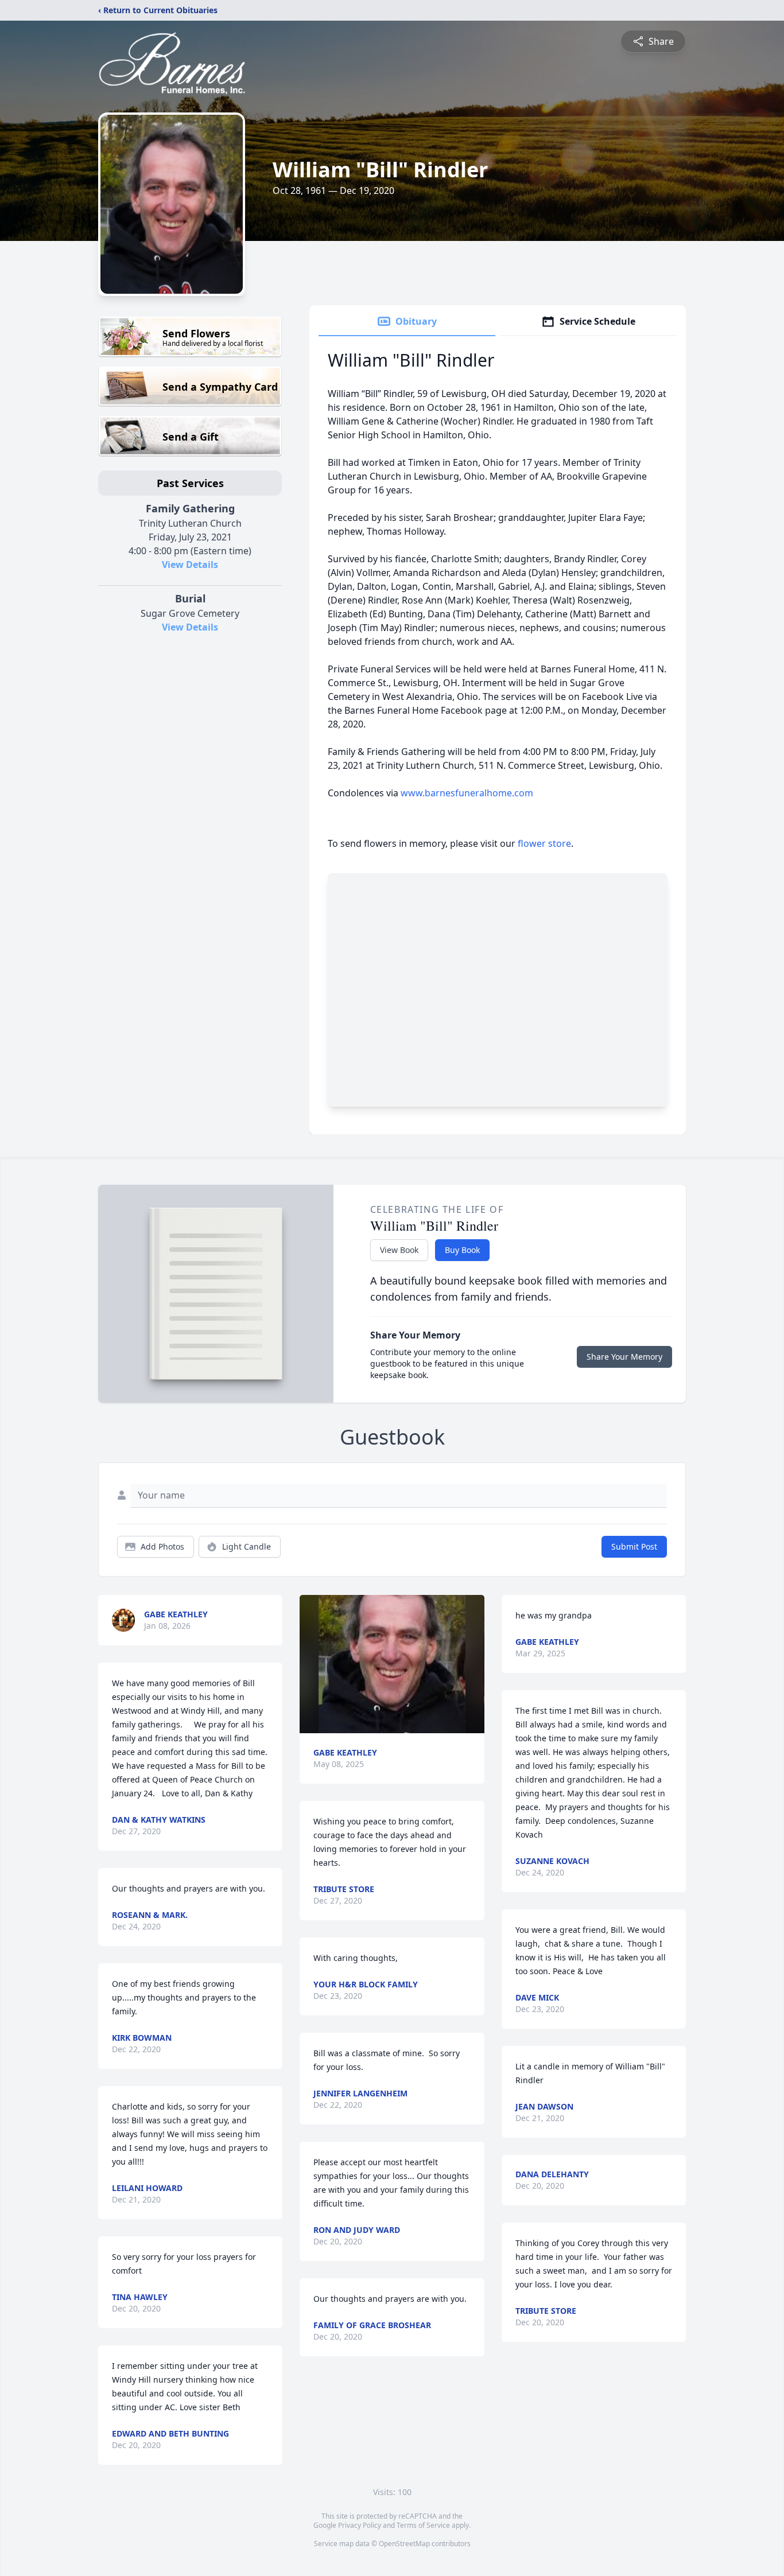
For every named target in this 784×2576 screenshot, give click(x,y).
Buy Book (462, 1250)
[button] (392, 1664)
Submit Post (634, 1546)
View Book (399, 1250)
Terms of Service (423, 2525)
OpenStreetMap (404, 2544)
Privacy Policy (360, 2525)
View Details (190, 565)
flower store (544, 843)
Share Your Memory (624, 1357)
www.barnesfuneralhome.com (467, 793)
